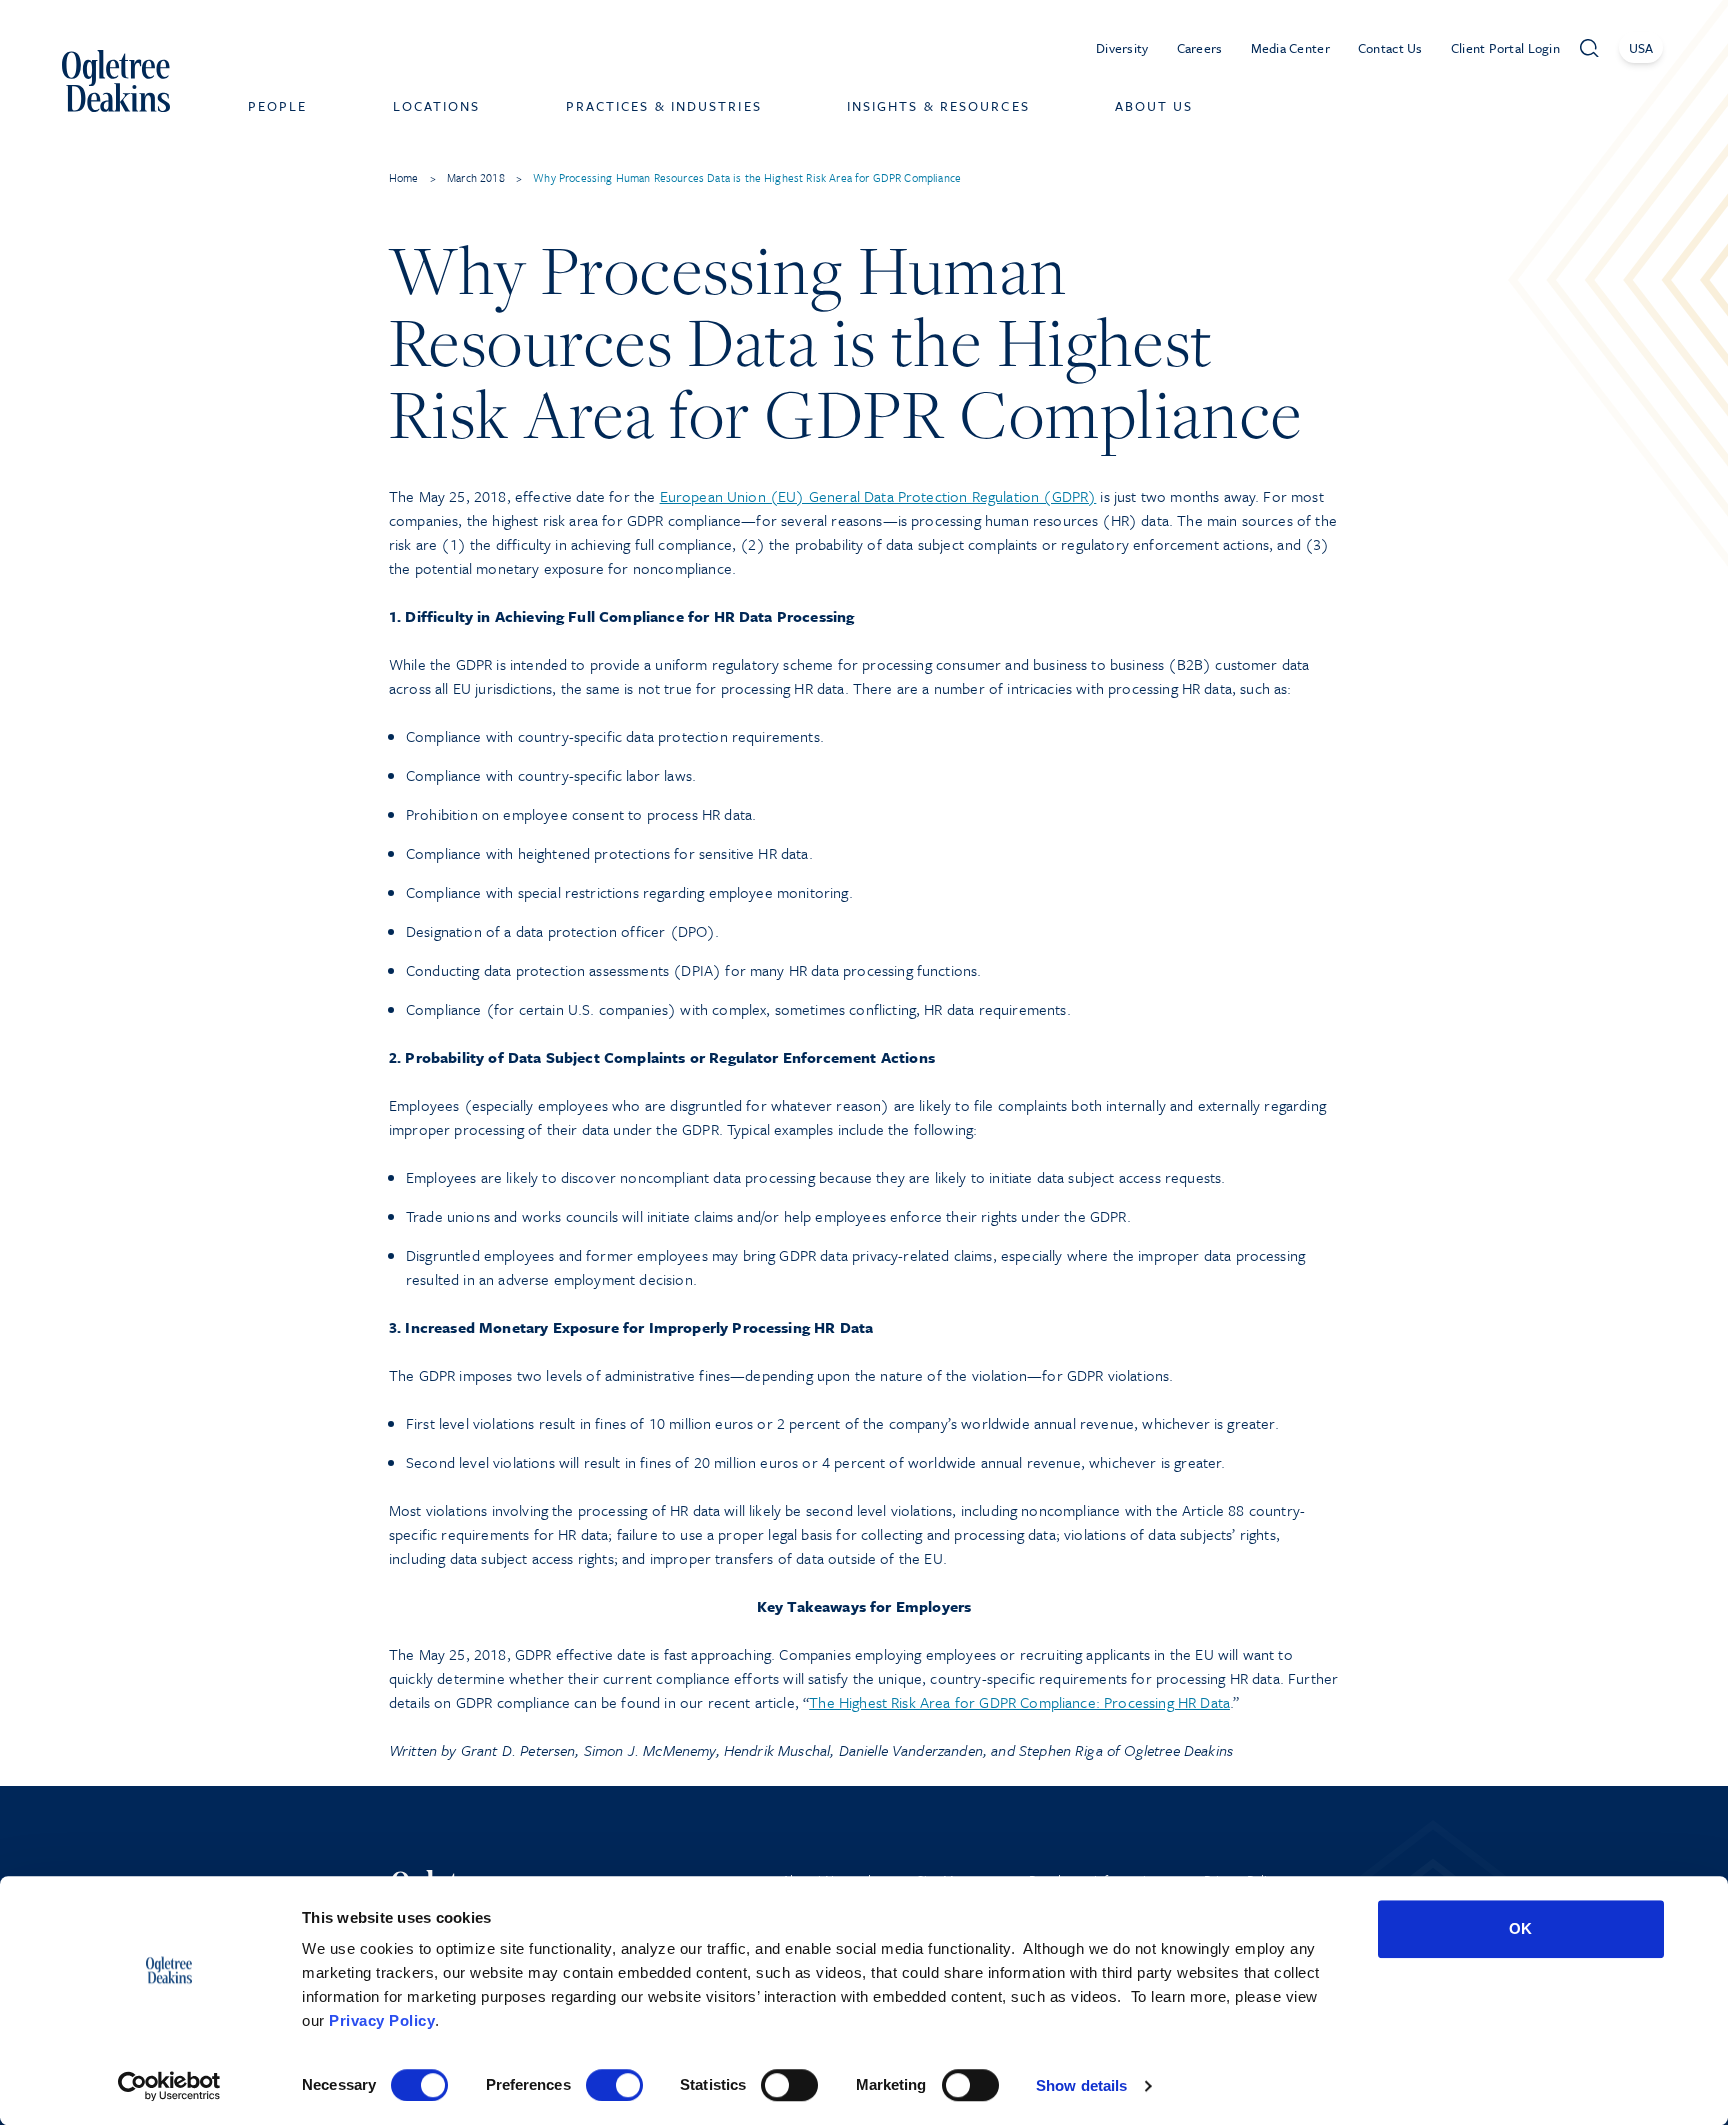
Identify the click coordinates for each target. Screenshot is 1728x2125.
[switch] (614, 2085)
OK (1520, 1928)
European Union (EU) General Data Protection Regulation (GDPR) (878, 496)
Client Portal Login (1505, 48)
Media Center (1290, 48)
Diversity (1122, 48)
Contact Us (1390, 48)
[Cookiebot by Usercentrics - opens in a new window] (169, 2086)
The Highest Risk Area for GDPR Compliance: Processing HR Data (1019, 1702)
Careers (1200, 48)
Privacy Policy (382, 2020)
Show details (1081, 2085)
